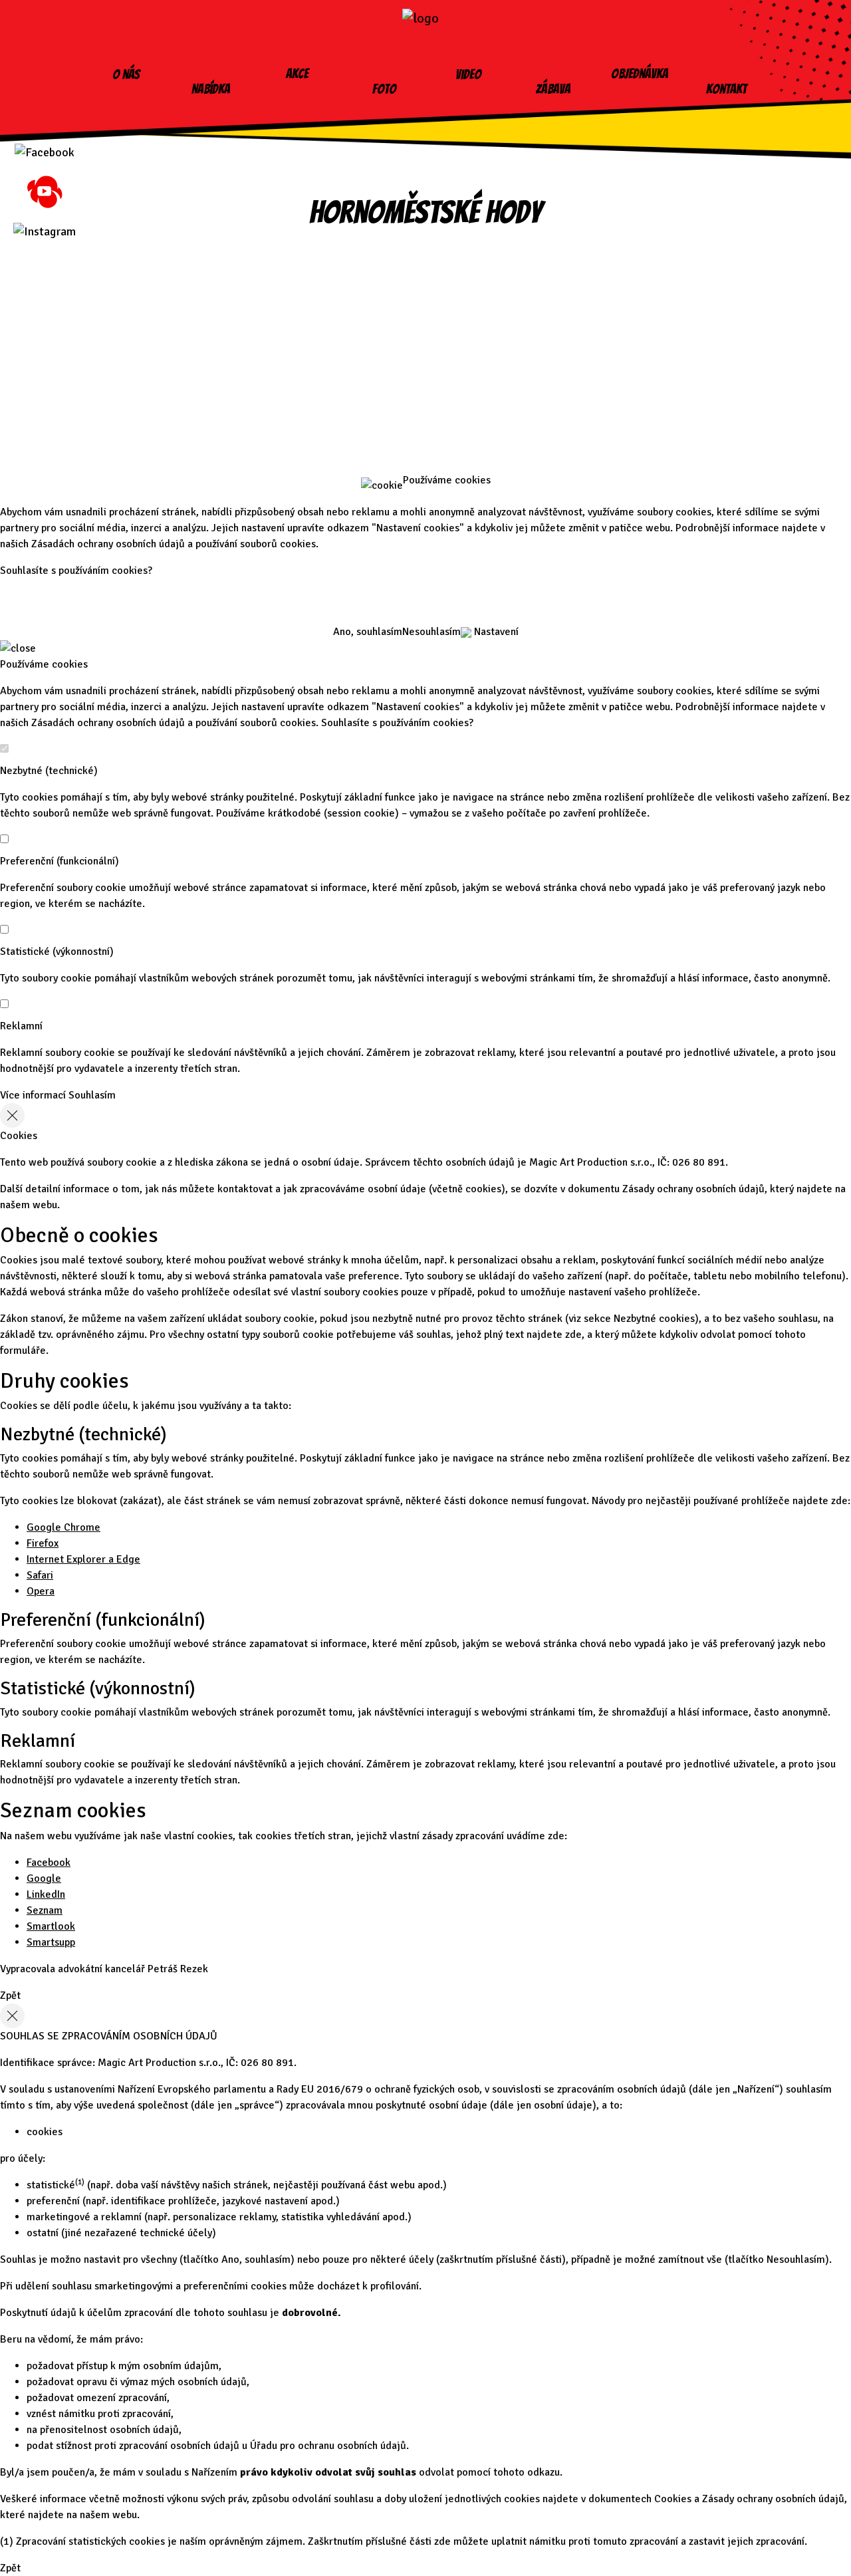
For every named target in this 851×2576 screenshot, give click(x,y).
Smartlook (51, 1926)
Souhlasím (92, 1095)
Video (468, 74)
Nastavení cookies (425, 391)
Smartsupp (51, 1942)
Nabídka (211, 89)
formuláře (23, 1351)
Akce (297, 74)
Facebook (49, 1863)
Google (44, 1878)
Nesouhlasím (431, 632)
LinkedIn (46, 1894)
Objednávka (640, 74)
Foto (384, 89)
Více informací (33, 1095)
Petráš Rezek (178, 1969)
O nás (126, 74)
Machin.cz (426, 436)
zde (573, 1335)
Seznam (45, 1910)
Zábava (553, 89)
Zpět (10, 1996)
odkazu (544, 2472)
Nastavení (495, 632)
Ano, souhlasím (368, 632)
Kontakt (726, 89)
